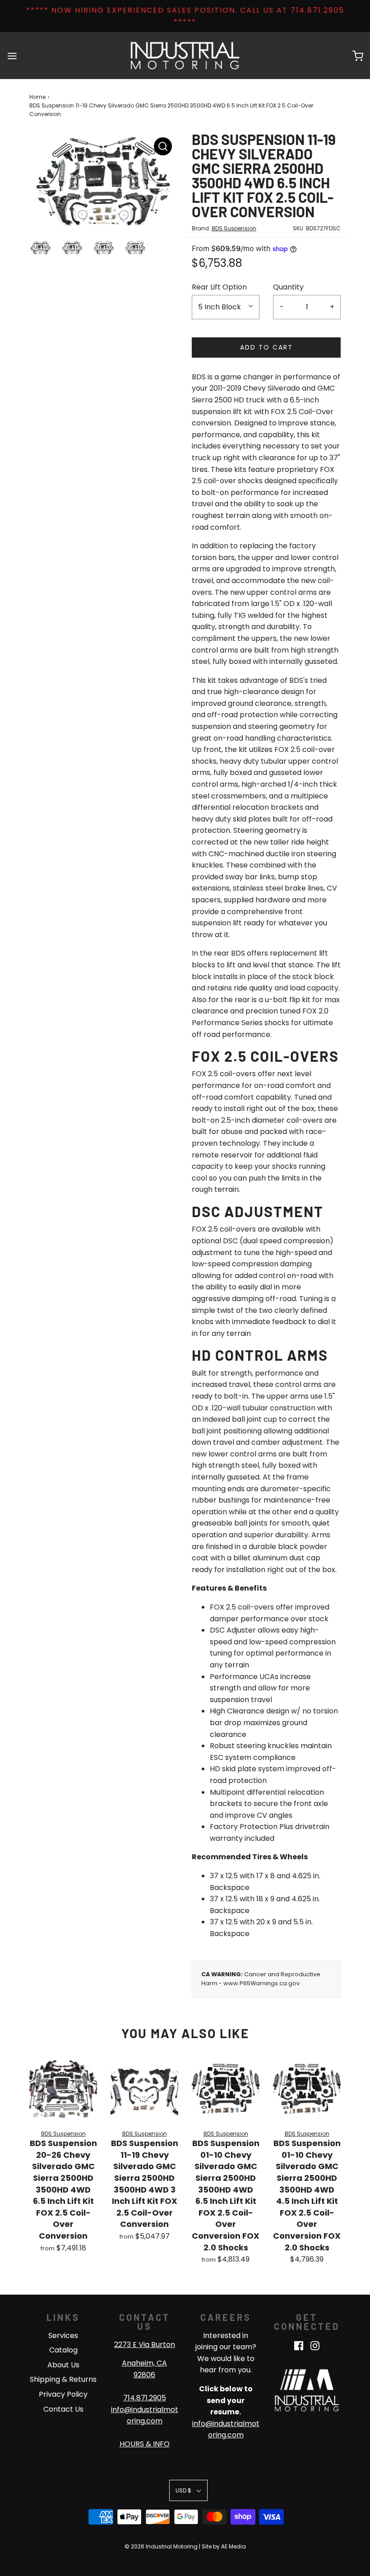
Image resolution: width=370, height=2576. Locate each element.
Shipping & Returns (63, 2379)
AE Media (234, 2546)
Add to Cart (266, 347)
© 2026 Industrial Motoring (161, 2546)
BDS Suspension (234, 228)
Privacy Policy (63, 2394)
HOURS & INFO (145, 2444)
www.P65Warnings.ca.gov (261, 1983)
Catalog (63, 2350)
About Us (63, 2365)
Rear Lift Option (219, 287)
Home (37, 97)
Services (63, 2336)
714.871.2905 (145, 2398)
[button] (41, 254)
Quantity (288, 287)
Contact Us (63, 2409)
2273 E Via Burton (145, 2345)
